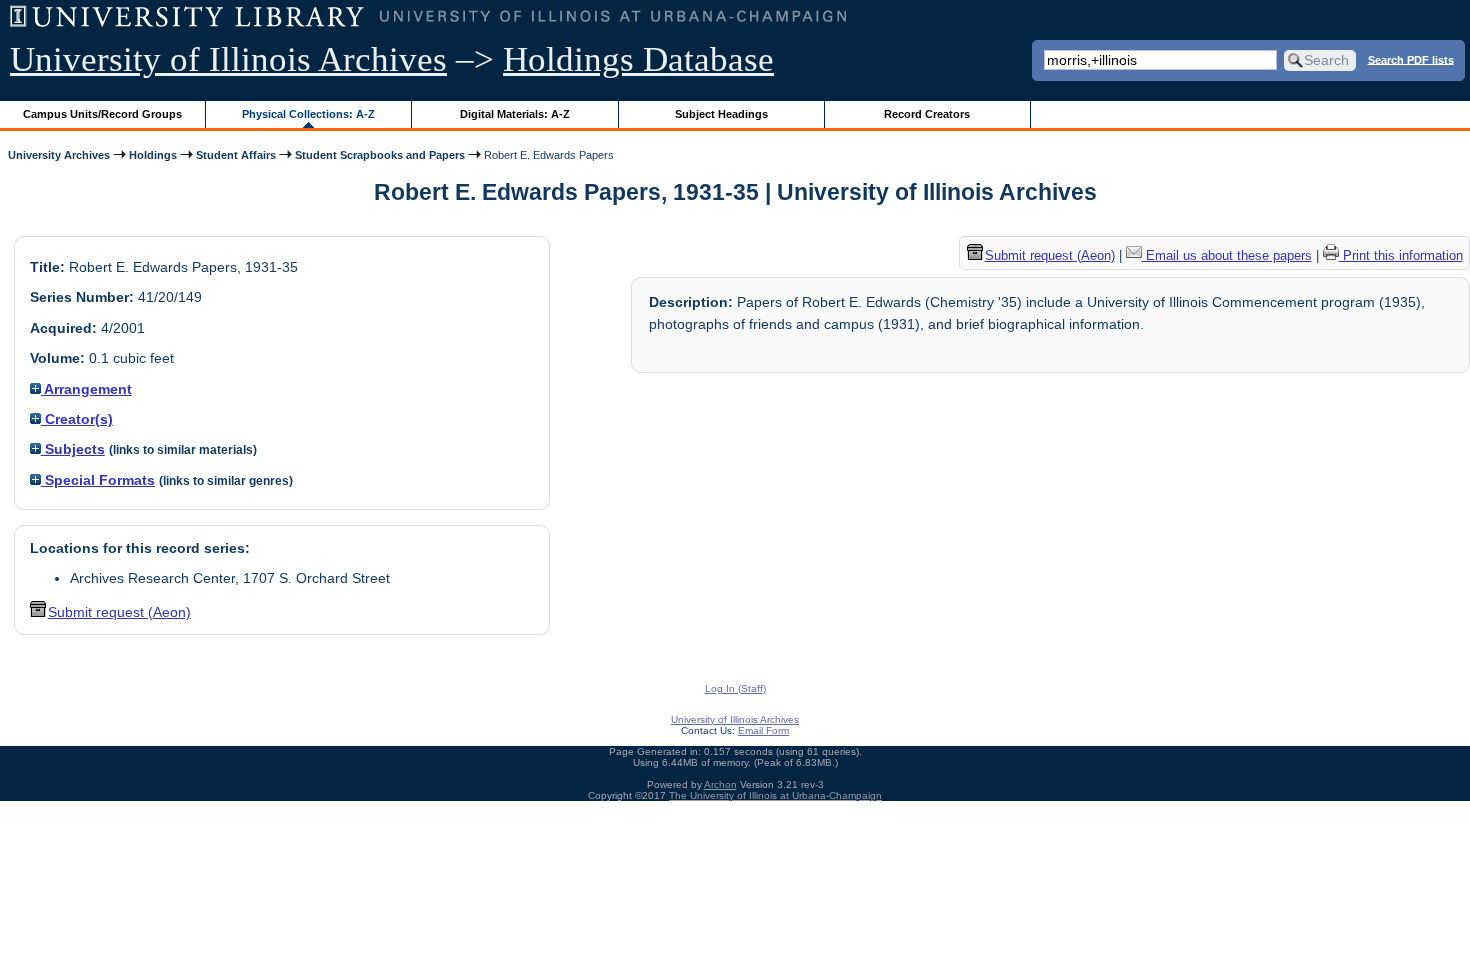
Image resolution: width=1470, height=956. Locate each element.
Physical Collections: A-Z (308, 114)
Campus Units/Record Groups (102, 114)
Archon (720, 784)
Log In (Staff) (735, 688)
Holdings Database (638, 59)
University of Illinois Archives (228, 59)
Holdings (153, 155)
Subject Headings (721, 114)
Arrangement (86, 389)
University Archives (59, 155)
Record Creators (927, 114)
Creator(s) (77, 419)
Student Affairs (236, 155)
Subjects (73, 449)
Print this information (1401, 255)
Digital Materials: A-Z (515, 114)
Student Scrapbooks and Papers (380, 155)
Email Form (763, 730)
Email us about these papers (1227, 255)
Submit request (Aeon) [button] (119, 612)
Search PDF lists (1411, 59)
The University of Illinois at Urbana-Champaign (775, 795)
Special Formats (98, 480)
